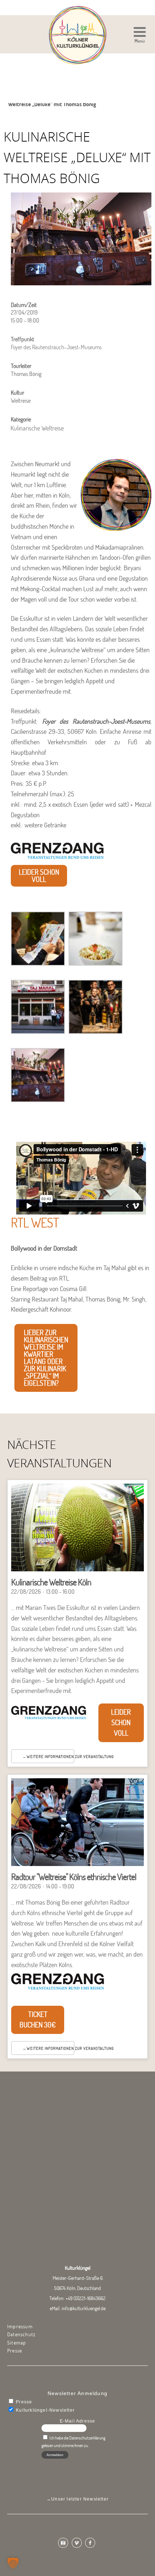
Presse (15, 2351)
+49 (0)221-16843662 (86, 2298)
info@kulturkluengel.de (84, 2308)
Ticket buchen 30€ (38, 2019)
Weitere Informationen (50, 1757)
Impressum (20, 2326)
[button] (140, 36)
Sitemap (17, 2343)
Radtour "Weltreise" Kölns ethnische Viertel (74, 1877)
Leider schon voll (39, 876)
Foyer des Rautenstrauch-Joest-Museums (96, 721)
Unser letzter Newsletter (80, 2499)
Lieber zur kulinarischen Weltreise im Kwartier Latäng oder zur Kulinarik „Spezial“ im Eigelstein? (46, 1358)
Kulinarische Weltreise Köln (51, 1582)
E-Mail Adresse (78, 2421)
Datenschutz (21, 2334)
